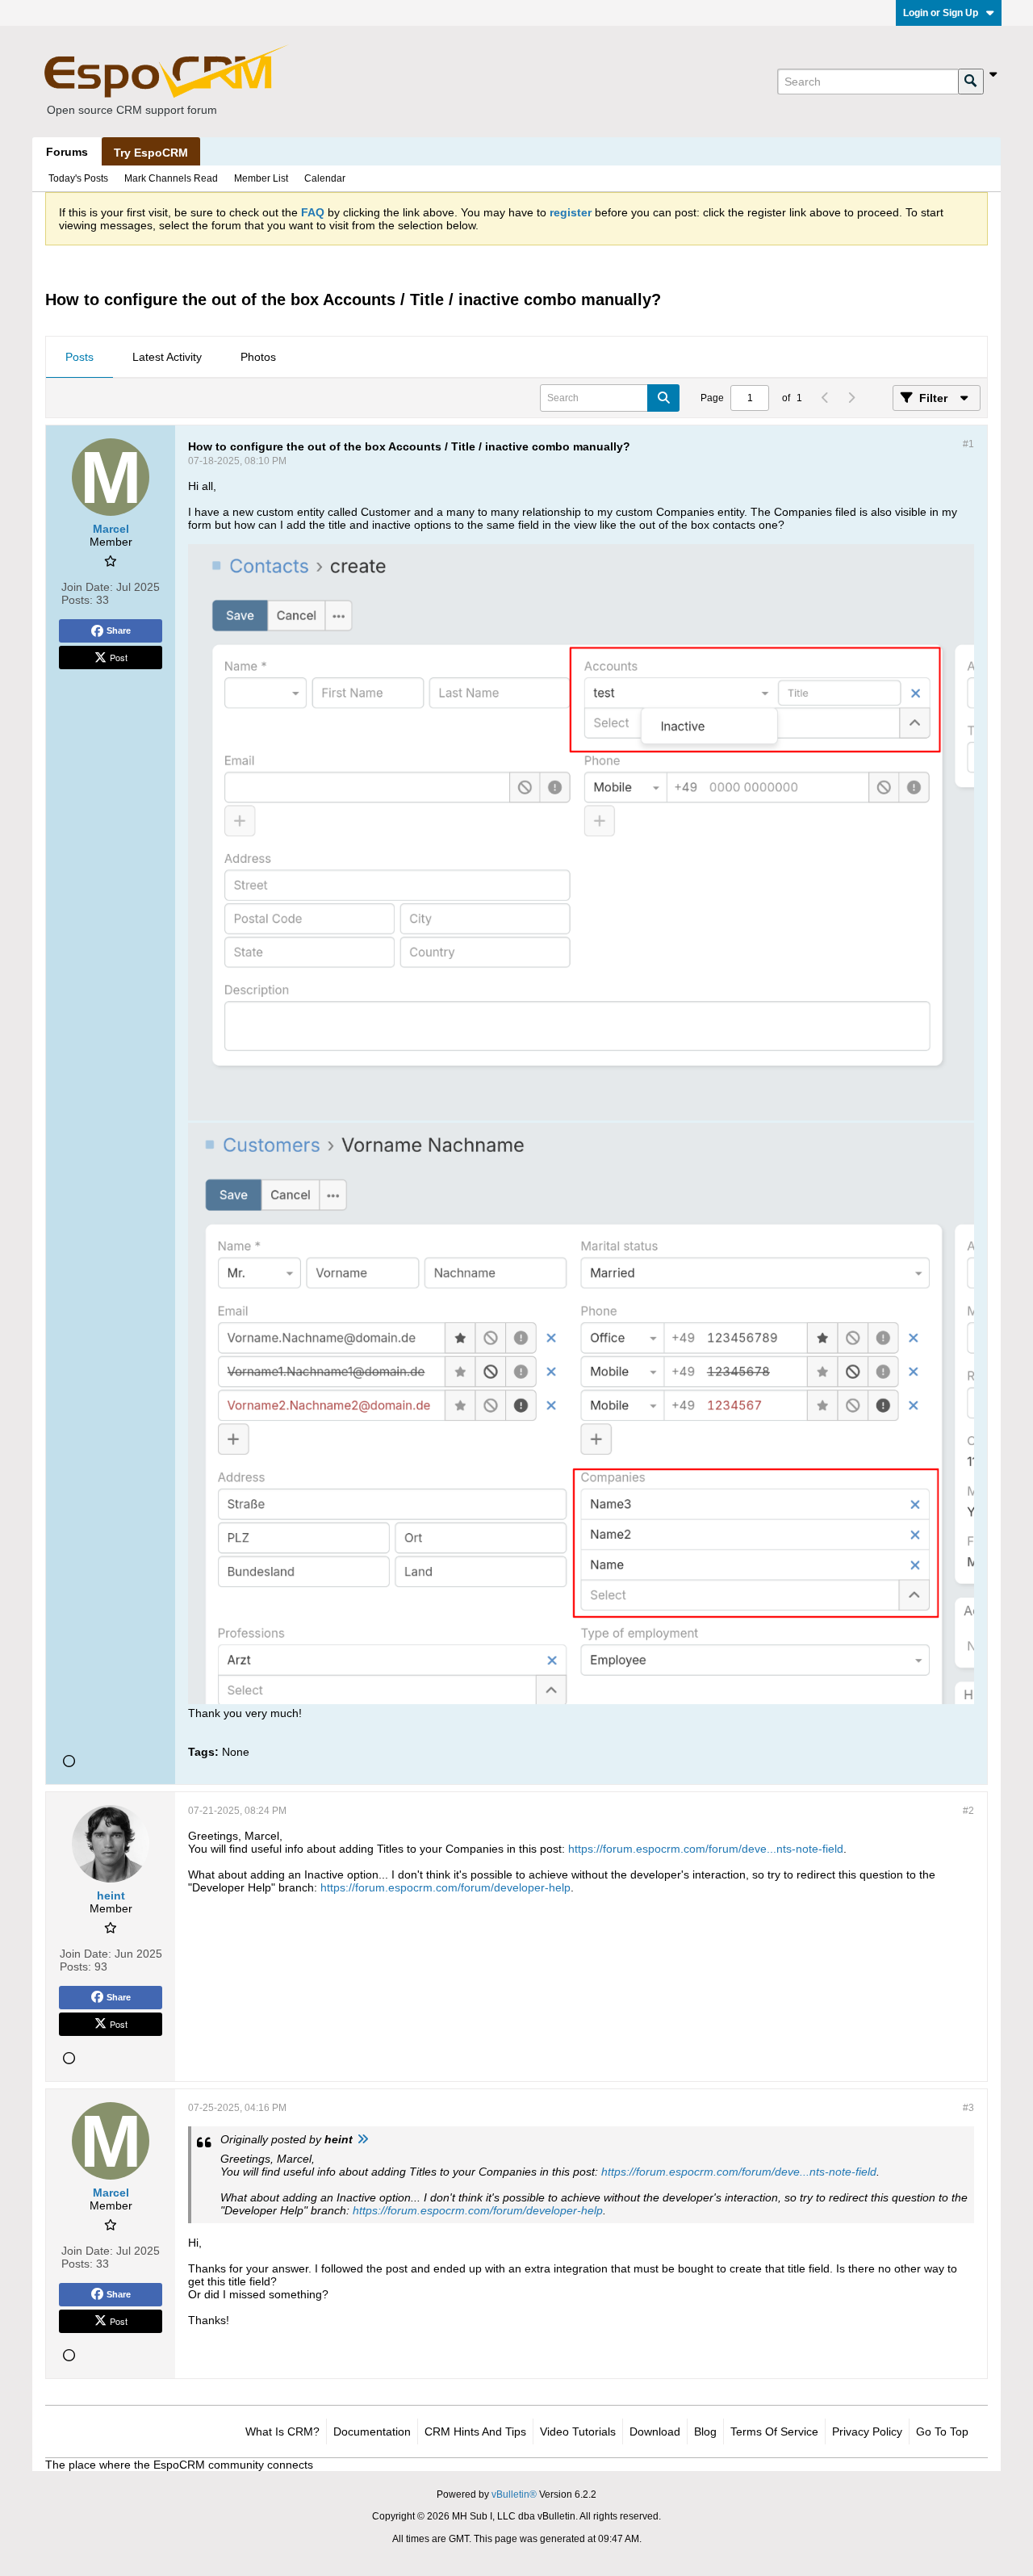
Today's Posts (78, 178)
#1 (968, 444)
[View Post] (362, 2139)
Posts (79, 357)
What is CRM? (282, 2431)
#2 (968, 1811)
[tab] (79, 358)
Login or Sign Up (941, 13)
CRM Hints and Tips (475, 2431)
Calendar (325, 178)
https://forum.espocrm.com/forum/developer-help (445, 1887)
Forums (67, 152)
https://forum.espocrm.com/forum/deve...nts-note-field (706, 1849)
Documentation (372, 2431)
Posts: (77, 600)
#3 (968, 2108)
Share (119, 630)
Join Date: (87, 587)
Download (655, 2431)
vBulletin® (514, 2494)
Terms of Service (774, 2431)
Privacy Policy (867, 2431)
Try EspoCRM (151, 153)
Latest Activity (167, 357)
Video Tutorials (578, 2431)
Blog (705, 2431)
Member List (261, 178)
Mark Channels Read (171, 178)
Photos (258, 357)
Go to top (942, 2431)
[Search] (971, 82)
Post (119, 657)
